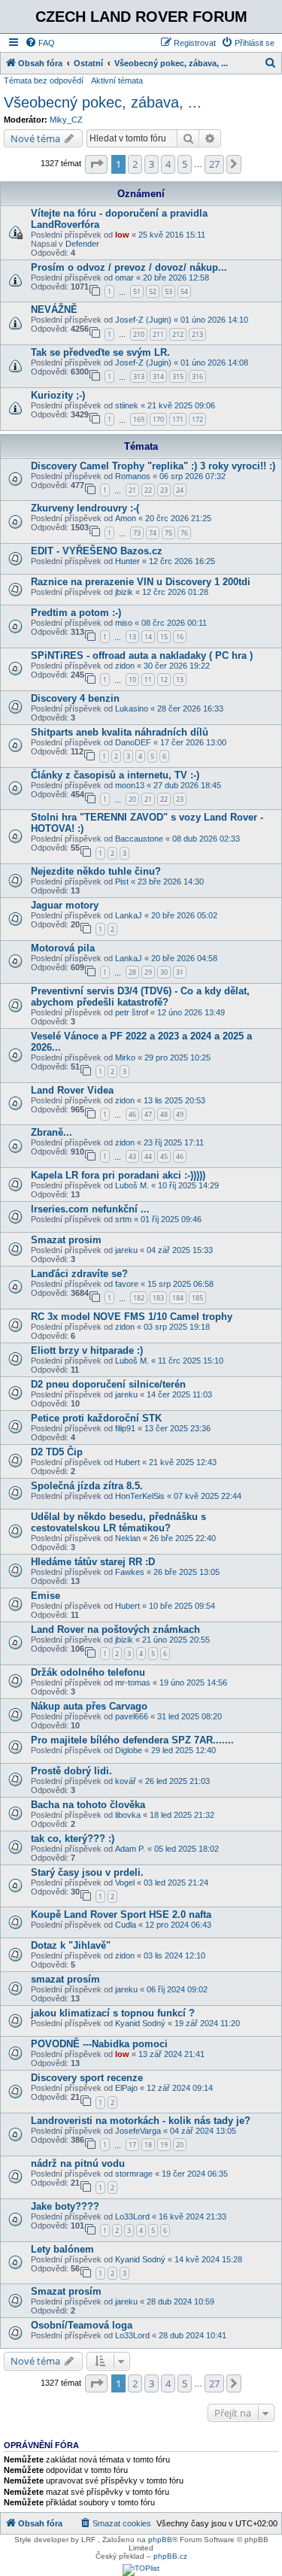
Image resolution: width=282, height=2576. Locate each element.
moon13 (130, 785)
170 (158, 419)
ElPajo (126, 2088)
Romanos (133, 476)
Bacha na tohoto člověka (88, 1805)
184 (178, 1298)
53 (168, 291)
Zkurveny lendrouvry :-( (85, 508)
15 (164, 637)
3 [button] (152, 164)
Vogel (125, 1883)
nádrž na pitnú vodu (78, 2163)
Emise (45, 1596)
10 (132, 680)
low (122, 235)
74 (153, 533)
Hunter (127, 561)
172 (197, 419)
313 (139, 376)
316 (197, 376)
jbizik (124, 592)
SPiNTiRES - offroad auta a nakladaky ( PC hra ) (142, 655)
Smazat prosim (66, 1240)
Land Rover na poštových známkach (115, 1629)
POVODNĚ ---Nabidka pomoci (99, 2044)
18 (148, 2145)
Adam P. (130, 1849)
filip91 (125, 1428)
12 (164, 680)
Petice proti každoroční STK (96, 1418)
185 (197, 1298)
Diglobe (129, 1750)
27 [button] (214, 164)
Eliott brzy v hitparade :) (87, 1350)
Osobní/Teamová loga (82, 2325)
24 (180, 490)
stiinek (127, 405)
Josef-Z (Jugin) (143, 320)
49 (180, 1114)
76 (184, 533)
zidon (125, 666)
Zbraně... (52, 1132)
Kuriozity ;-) (58, 395)
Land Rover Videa (72, 1090)
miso (124, 623)
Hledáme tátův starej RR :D (93, 1562)
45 (164, 1156)
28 (132, 972)
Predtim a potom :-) (76, 613)
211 (158, 334)
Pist (122, 881)
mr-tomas (133, 1682)
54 (184, 291)
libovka (128, 1815)
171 (178, 419)
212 (178, 334)
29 (148, 972)
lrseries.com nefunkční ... (90, 1209)
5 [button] (185, 164)
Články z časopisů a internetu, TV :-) (115, 775)
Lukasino (132, 708)
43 (132, 1156)
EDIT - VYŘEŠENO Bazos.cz (97, 551)
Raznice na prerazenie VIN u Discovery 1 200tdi (141, 582)
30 (164, 972)
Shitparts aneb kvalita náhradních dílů (120, 732)
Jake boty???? (65, 2206)
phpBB (160, 2540)
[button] (96, 164)
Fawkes (130, 1572)
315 (178, 376)
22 (148, 490)
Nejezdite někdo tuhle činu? (96, 871)
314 (158, 376)
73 (137, 533)
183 (158, 1298)
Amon (126, 518)
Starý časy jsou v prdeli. (87, 1872)
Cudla (126, 1925)
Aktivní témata (117, 80)
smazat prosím (65, 1979)
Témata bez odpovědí (44, 80)
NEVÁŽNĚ (54, 309)
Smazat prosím (66, 2291)
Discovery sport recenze (87, 2078)
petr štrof (132, 1012)
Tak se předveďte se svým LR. (100, 352)
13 (132, 637)
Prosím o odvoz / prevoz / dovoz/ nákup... (129, 267)
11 (148, 680)
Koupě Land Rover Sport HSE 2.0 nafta (121, 1915)
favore (127, 1284)
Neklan (128, 1538)
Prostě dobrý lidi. (71, 1771)
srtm (123, 1219)
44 (148, 1156)
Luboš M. (132, 1185)
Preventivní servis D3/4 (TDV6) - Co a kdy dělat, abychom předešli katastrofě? (140, 997)
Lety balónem (62, 2249)
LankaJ (129, 915)
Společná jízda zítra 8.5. (87, 1486)
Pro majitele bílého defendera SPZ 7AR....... (132, 1740)
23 (164, 490)
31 (180, 972)
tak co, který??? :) (73, 1839)
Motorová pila (63, 948)
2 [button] (135, 164)
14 (148, 637)
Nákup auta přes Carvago (89, 1706)
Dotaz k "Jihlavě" (71, 1945)
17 (132, 2145)
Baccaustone (139, 839)
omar (124, 278)
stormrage (134, 2174)
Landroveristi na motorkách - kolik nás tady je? (141, 2121)
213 (197, 334)
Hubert (127, 1462)
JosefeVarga (138, 2131)
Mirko (125, 1057)
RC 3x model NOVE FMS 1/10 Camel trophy (132, 1317)
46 (132, 1114)
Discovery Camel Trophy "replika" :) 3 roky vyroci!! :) (153, 466)
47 (148, 1114)
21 (132, 490)
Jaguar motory (65, 905)
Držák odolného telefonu (88, 1672)
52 (153, 291)
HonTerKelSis (140, 1496)
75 (168, 533)
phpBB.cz (170, 2556)
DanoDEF (133, 742)
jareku (126, 1250)
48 (164, 1114)
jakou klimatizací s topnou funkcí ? (113, 2013)
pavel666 (132, 1716)
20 (132, 799)
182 (139, 1298)
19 (164, 2145)
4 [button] (168, 164)
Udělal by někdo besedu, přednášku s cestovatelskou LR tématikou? (118, 1522)
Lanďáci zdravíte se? (79, 1274)
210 (139, 334)
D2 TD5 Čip (57, 1452)
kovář (126, 1781)
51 (137, 291)
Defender (82, 244)
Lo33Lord (132, 2216)
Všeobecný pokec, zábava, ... (103, 102)
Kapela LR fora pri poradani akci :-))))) (118, 1175)
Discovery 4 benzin (75, 698)
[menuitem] (40, 43)
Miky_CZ (66, 120)
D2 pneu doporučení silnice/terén (108, 1384)
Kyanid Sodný (140, 2023)
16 (180, 637)
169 (139, 419)
